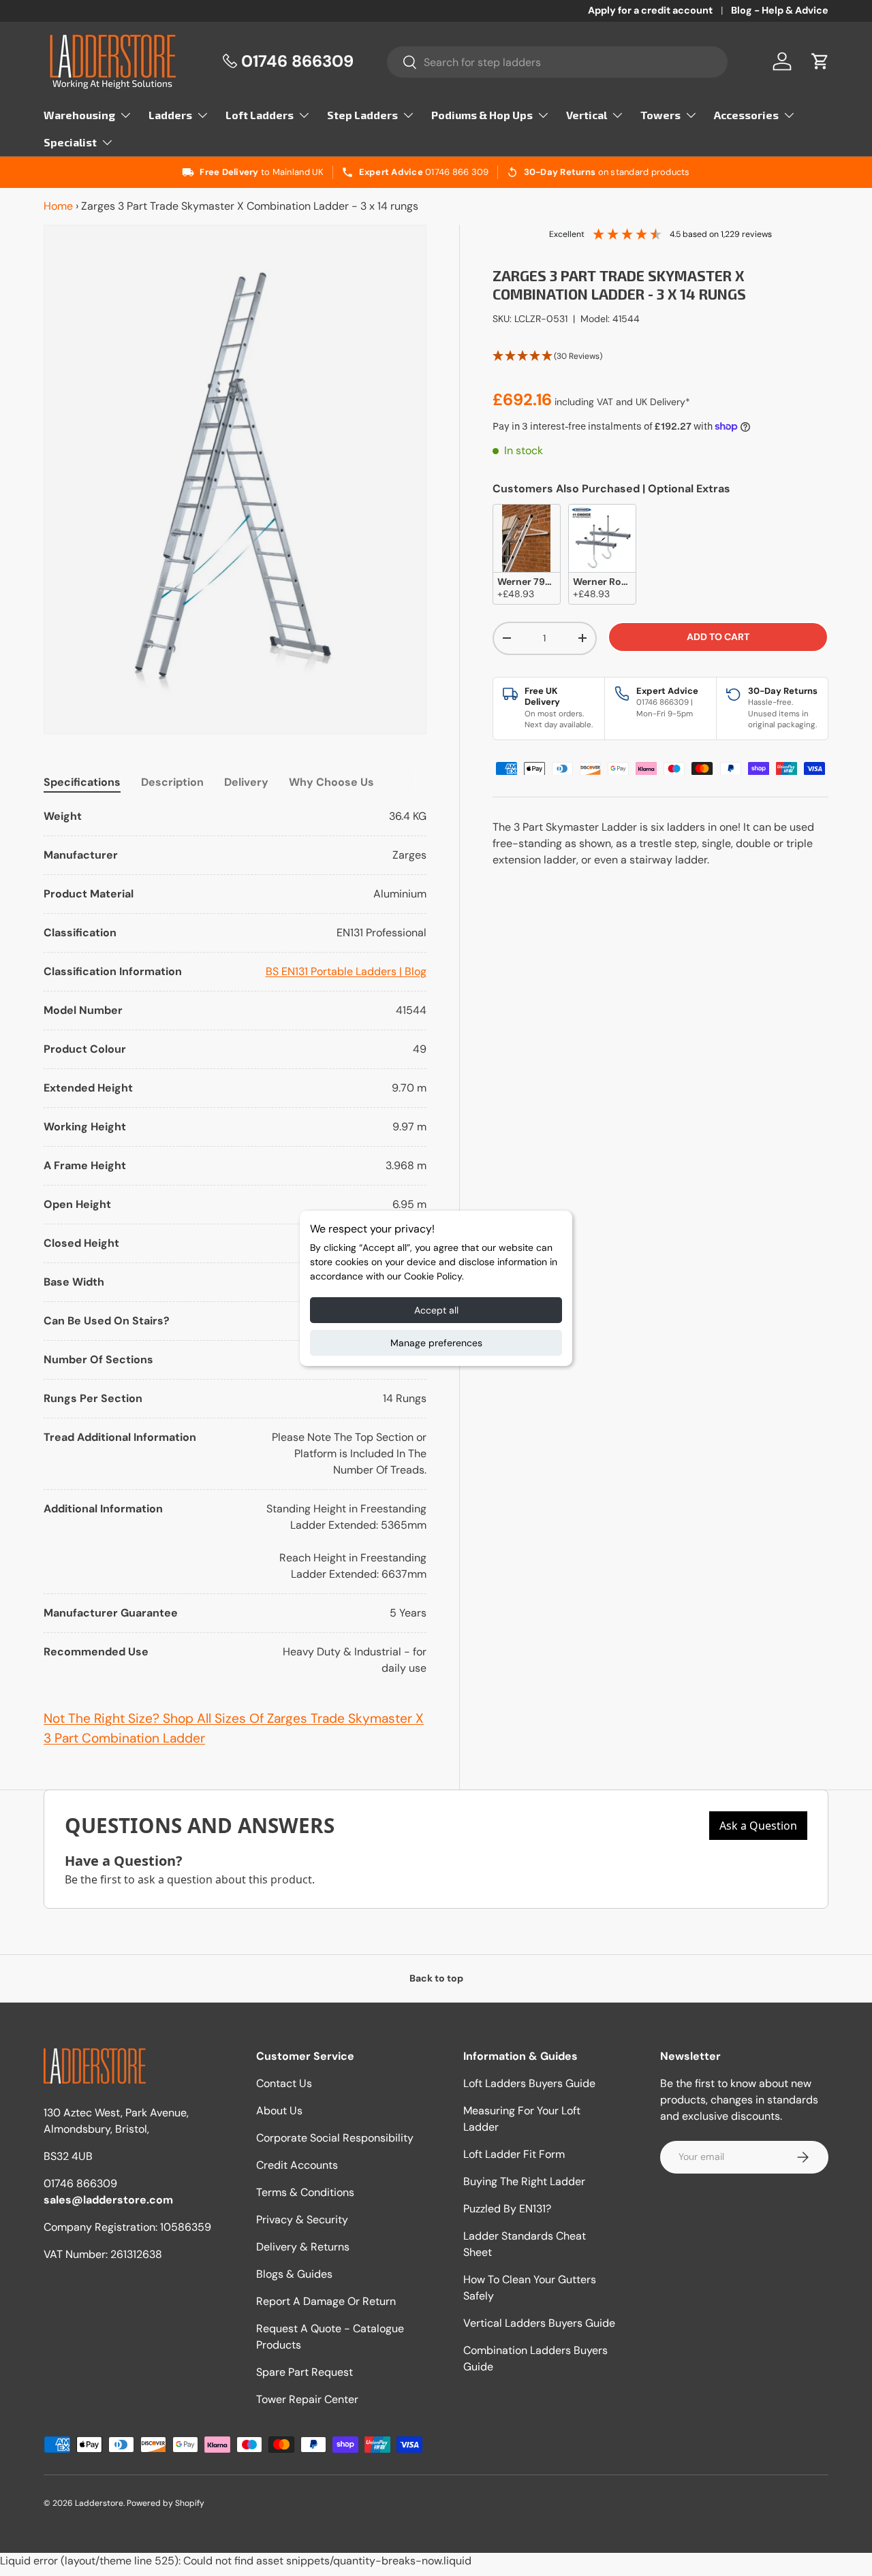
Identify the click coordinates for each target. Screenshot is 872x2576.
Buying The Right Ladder (524, 2181)
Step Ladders (362, 115)
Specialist (70, 142)
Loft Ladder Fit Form (514, 2154)
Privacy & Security (302, 2220)
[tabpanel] (235, 1242)
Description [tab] (172, 782)
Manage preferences (436, 1343)
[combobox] (558, 62)
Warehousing (79, 115)
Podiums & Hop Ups (482, 115)
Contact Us (284, 2083)
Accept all (436, 1310)
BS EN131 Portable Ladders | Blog (346, 971)
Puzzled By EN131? (507, 2209)
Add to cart (718, 637)
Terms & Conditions (305, 2192)
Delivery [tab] (246, 782)
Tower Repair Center (307, 2399)
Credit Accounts (297, 2165)
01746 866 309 (457, 172)
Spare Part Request (305, 2372)
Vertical (587, 115)
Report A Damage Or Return (326, 2301)
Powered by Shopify (166, 2503)
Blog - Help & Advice (780, 10)
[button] (820, 61)
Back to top (436, 1978)
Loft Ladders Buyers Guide (529, 2083)
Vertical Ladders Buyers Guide (539, 2323)
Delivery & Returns (303, 2247)
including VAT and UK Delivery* (622, 402)
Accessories (746, 115)
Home (58, 206)
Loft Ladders (260, 115)
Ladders (170, 115)
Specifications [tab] (82, 782)
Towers (660, 115)
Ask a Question (758, 1826)
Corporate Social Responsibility (335, 2138)
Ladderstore (99, 2503)
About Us (279, 2111)
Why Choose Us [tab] (331, 782)
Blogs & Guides (294, 2274)
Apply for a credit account (650, 10)
